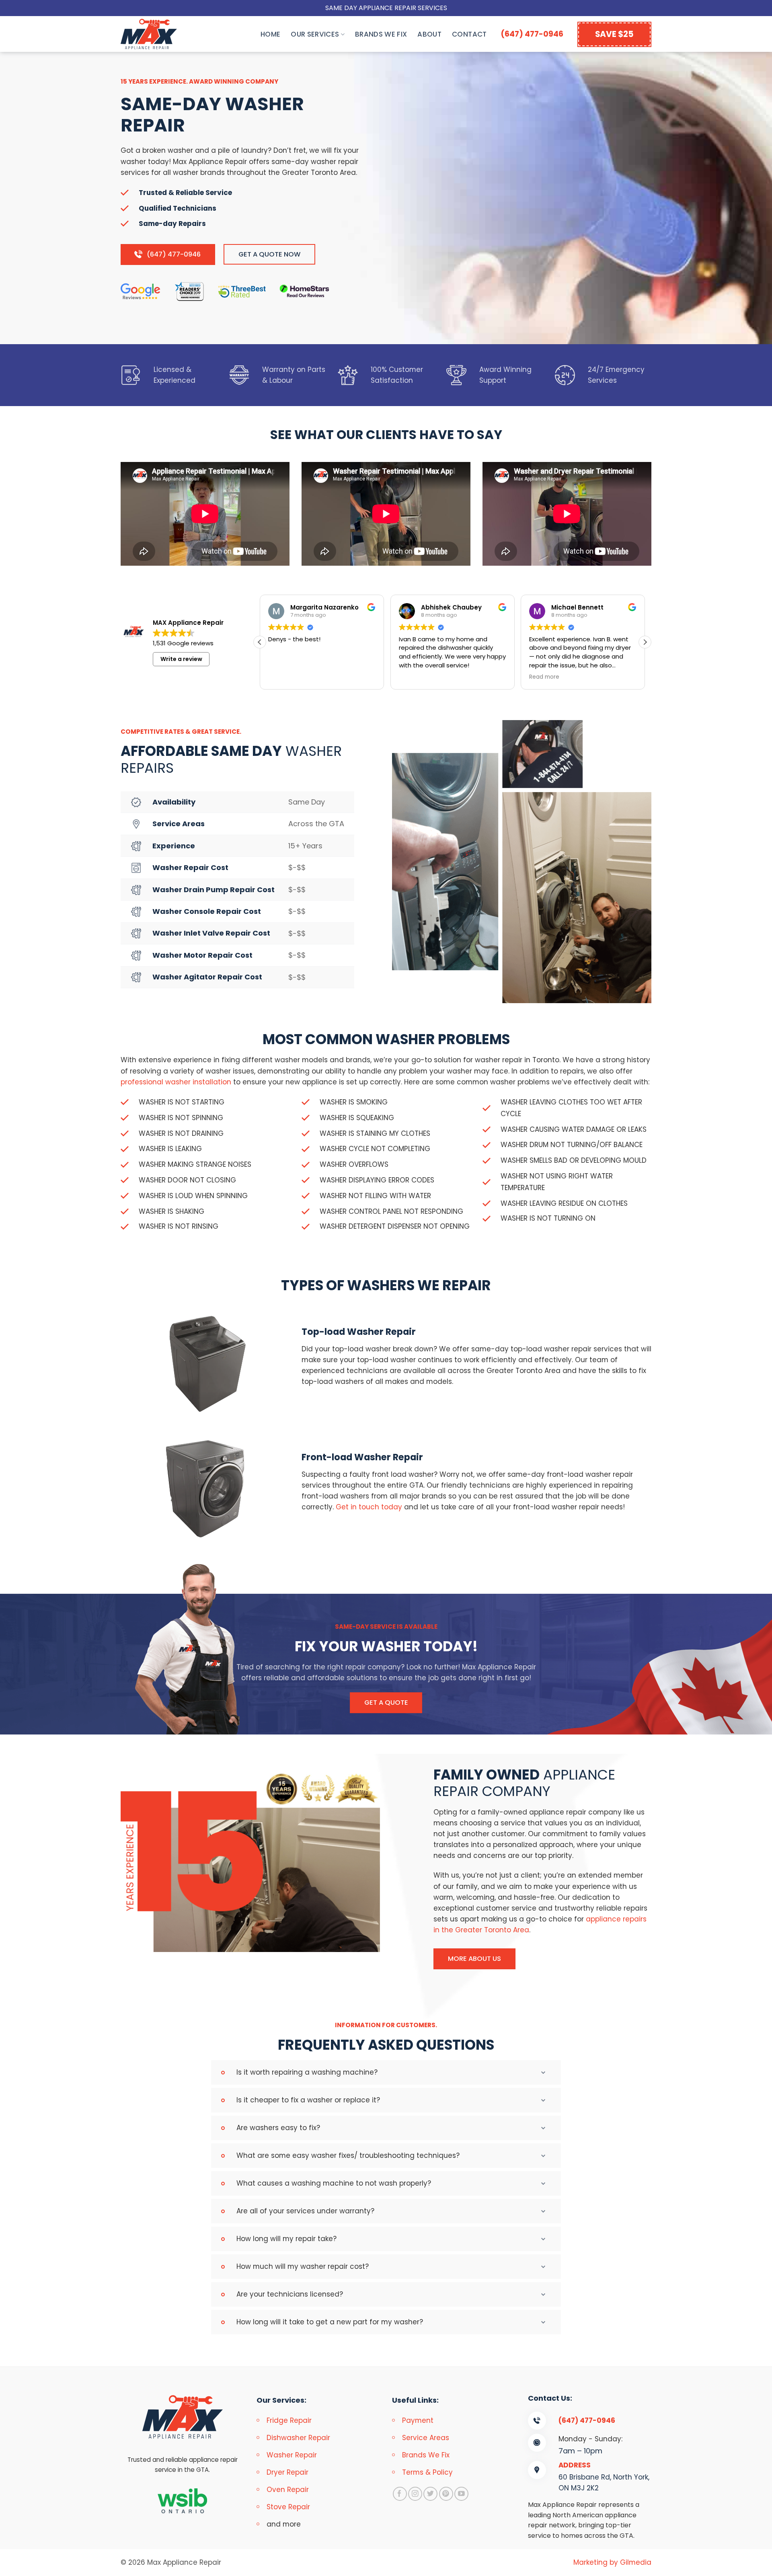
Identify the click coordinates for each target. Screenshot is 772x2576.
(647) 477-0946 (532, 34)
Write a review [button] (181, 659)
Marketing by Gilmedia (612, 2562)
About (429, 34)
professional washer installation (176, 1082)
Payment (418, 2420)
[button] (645, 642)
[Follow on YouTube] (461, 2494)
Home (270, 34)
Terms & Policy (427, 2472)
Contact (469, 34)
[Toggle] (546, 2073)
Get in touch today (369, 1507)
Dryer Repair (287, 2472)
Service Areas (426, 2438)
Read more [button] (544, 677)
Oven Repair (288, 2490)
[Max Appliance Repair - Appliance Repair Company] (157, 34)
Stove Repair (288, 2507)
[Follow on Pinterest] (446, 2494)
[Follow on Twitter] (430, 2494)
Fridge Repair (289, 2420)
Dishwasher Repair (298, 2438)
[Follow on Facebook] (400, 2494)
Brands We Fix (381, 34)
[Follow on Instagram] (415, 2494)
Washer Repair (292, 2455)
